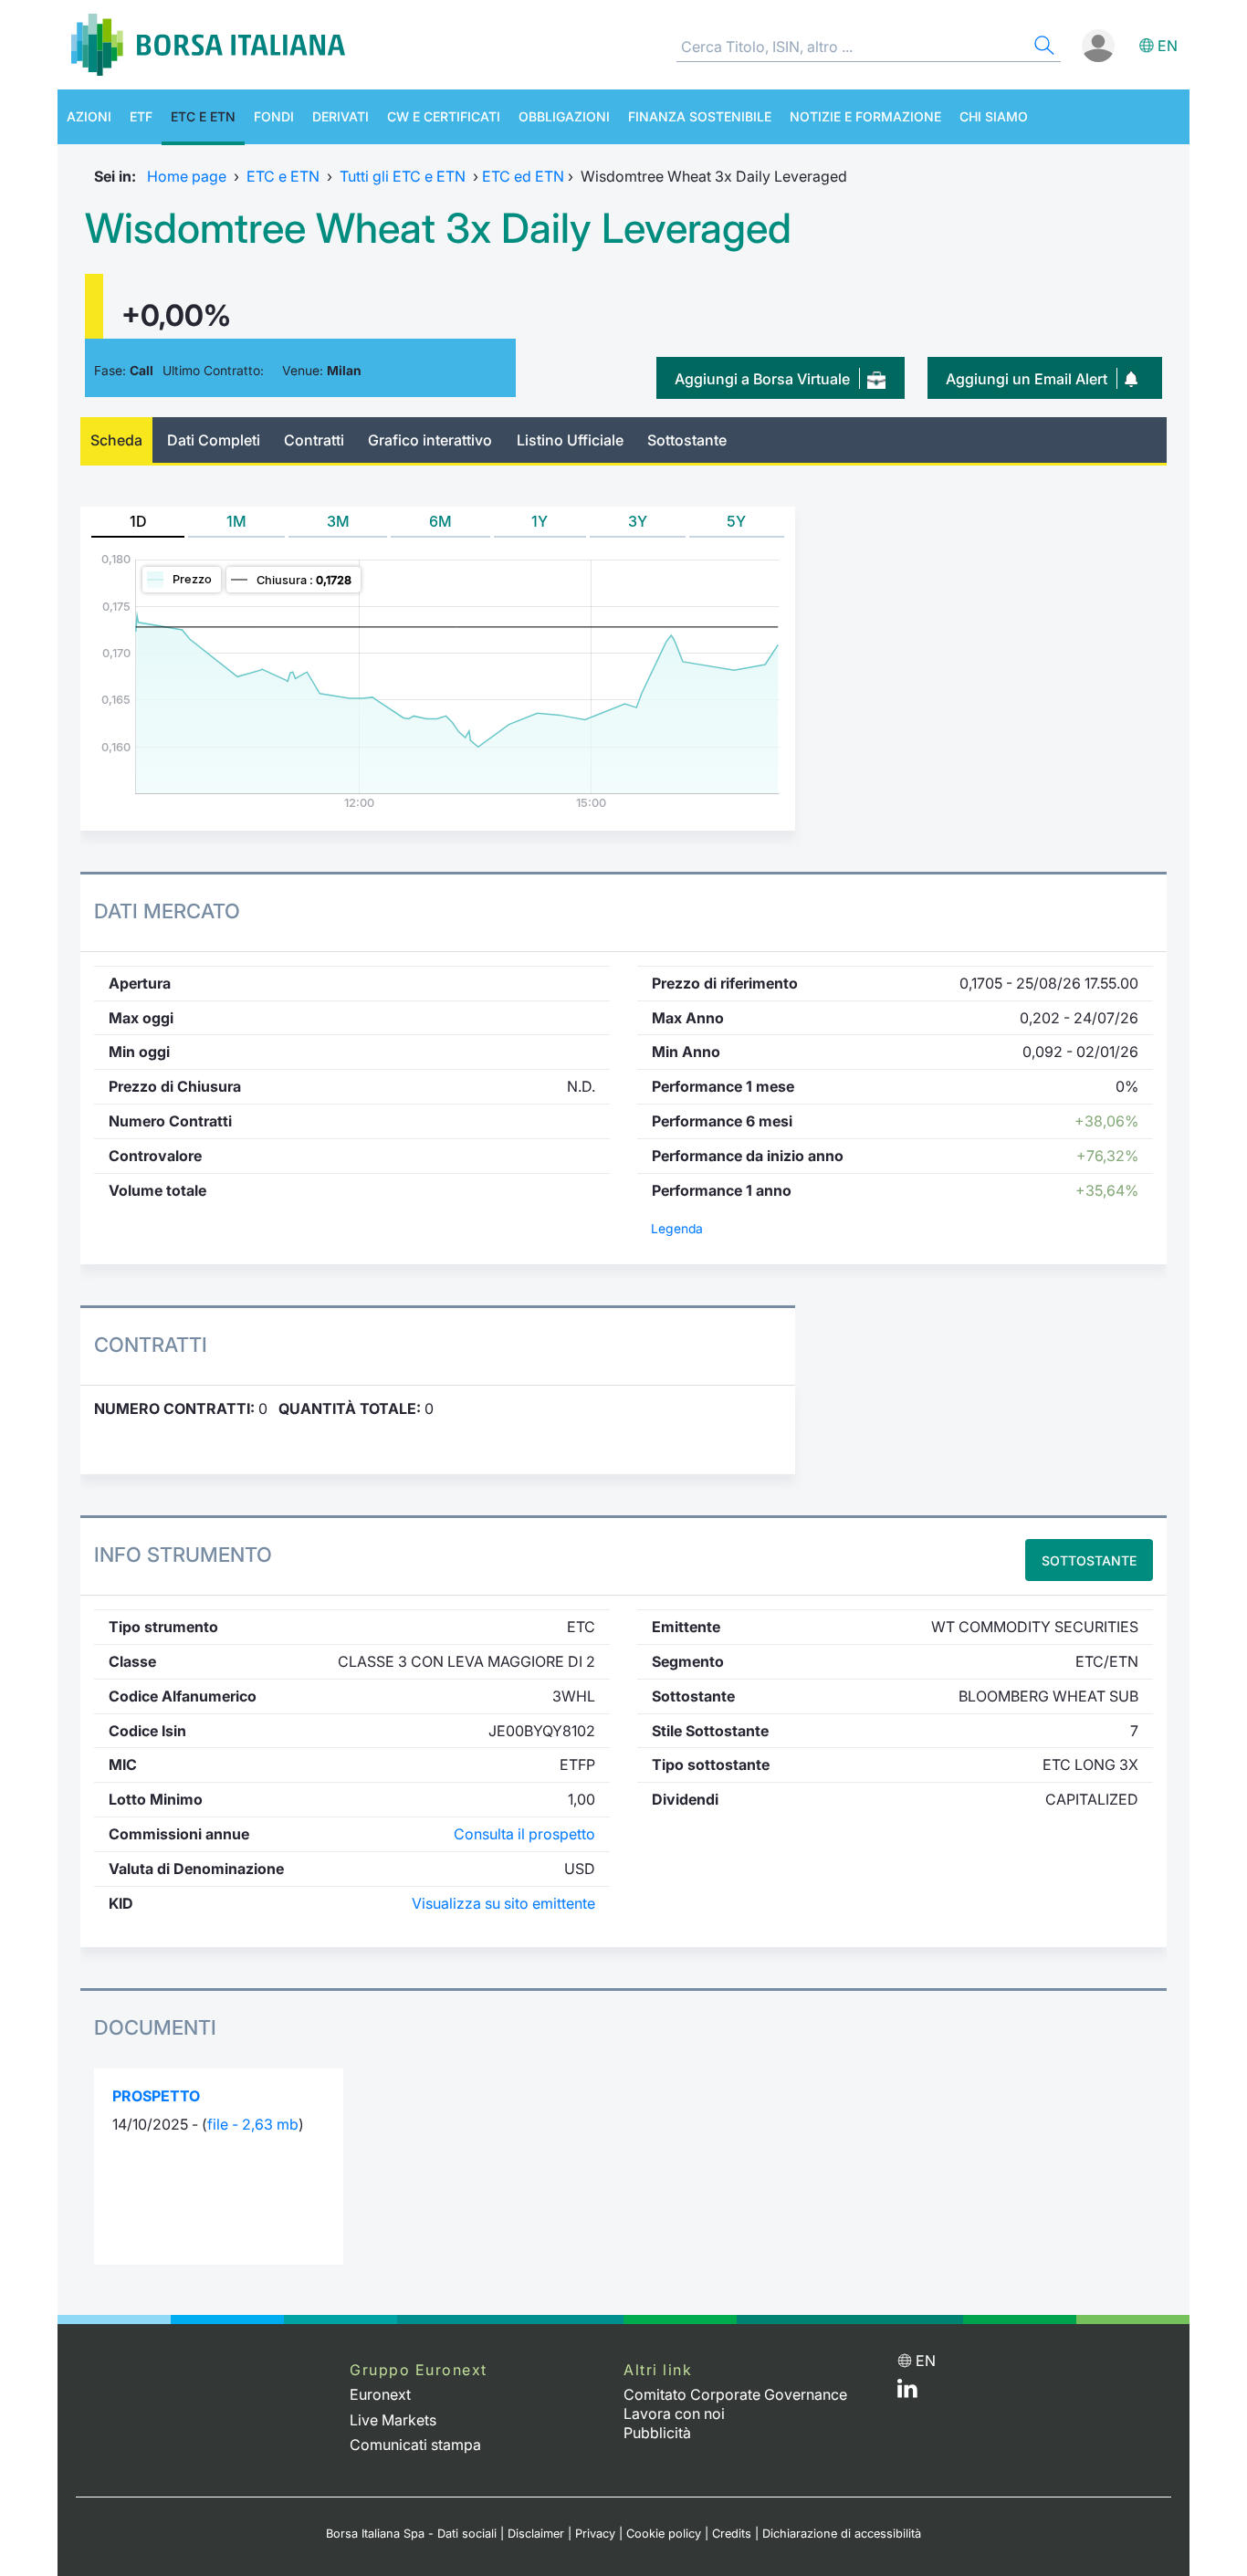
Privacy (595, 2534)
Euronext (380, 2394)
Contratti (314, 440)
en (1168, 46)
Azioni (89, 116)
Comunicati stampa (415, 2445)
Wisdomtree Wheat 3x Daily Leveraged (438, 228)
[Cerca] (1043, 48)
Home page (187, 176)
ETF (141, 116)
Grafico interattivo (430, 440)
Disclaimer (536, 2534)
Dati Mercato (167, 911)
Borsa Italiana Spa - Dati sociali (411, 2534)
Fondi (274, 116)
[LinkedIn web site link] (907, 2393)
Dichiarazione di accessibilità (842, 2534)
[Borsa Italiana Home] (208, 45)
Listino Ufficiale (570, 440)
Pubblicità (657, 2433)
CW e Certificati (444, 116)
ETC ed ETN (523, 176)
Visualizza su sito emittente (503, 1903)
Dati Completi (214, 440)
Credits (732, 2534)
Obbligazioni (564, 116)
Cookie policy (664, 2534)
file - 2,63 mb (253, 2124)
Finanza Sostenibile (700, 116)
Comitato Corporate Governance (735, 2394)
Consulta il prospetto (524, 1834)
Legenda (677, 1229)
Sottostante (687, 440)
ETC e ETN (203, 116)
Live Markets (393, 2420)
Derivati (341, 116)
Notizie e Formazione (865, 116)
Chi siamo (994, 116)
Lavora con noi (674, 2414)
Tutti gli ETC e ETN (403, 176)
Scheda (116, 440)
